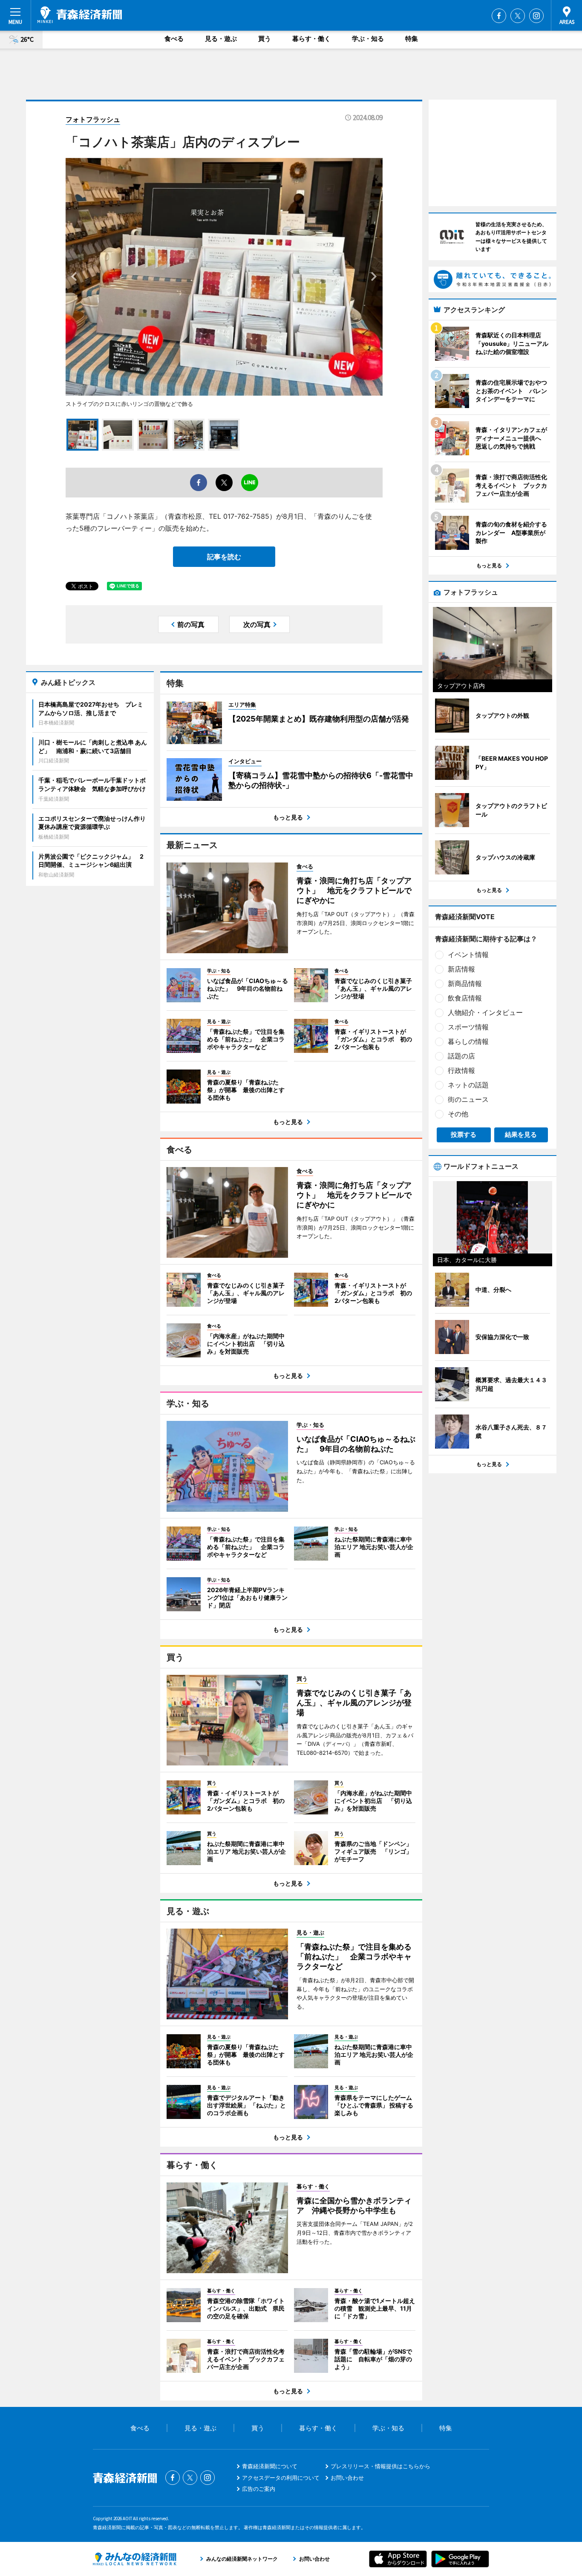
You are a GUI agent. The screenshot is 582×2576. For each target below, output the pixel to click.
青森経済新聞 (80, 15)
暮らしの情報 (468, 1041)
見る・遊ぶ (221, 39)
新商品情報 (465, 983)
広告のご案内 (259, 2489)
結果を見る (521, 1134)
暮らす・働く (311, 39)
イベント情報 (468, 954)
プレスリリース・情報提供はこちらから (380, 2466)
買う (265, 39)
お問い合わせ (347, 2478)
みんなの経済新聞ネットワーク (135, 2559)
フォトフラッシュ (93, 119)
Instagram (536, 16)
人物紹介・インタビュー (485, 1012)
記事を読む (224, 557)
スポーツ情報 (468, 1027)
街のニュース (468, 1099)
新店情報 (461, 969)
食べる (174, 39)
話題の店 (461, 1056)
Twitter (518, 16)
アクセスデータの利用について (281, 2478)
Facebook (499, 16)
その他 (458, 1114)
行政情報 (461, 1070)
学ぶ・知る (368, 39)
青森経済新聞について (270, 2466)
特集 (412, 39)
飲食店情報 (465, 998)
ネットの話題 (468, 1085)
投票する (464, 1134)
